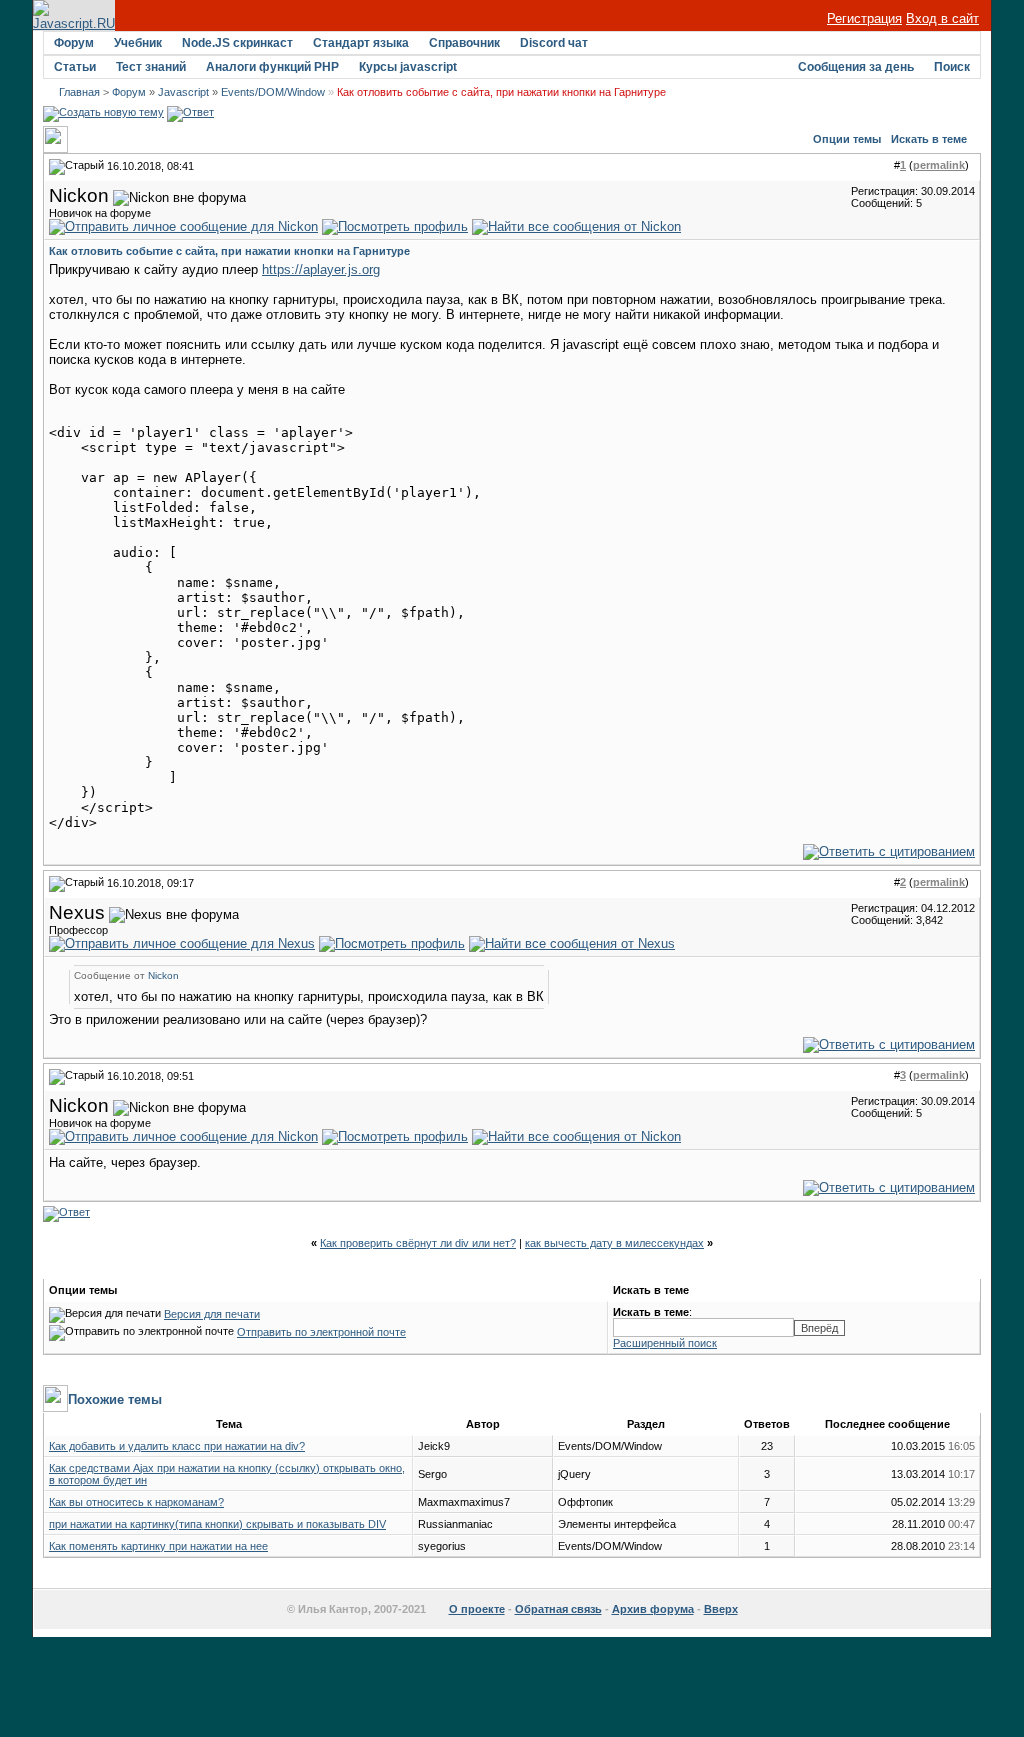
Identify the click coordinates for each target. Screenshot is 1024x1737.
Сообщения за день (856, 67)
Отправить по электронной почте (321, 1332)
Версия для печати (212, 1314)
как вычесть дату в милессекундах (614, 1243)
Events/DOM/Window (273, 92)
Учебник (138, 43)
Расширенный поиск (665, 1343)
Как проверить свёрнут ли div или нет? (418, 1243)
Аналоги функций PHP (272, 67)
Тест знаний (151, 67)
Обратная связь (558, 1609)
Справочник (464, 43)
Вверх (721, 1609)
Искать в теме (929, 139)
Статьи (75, 67)
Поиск (952, 67)
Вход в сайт (942, 18)
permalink (939, 165)
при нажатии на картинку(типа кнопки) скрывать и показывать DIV (217, 1524)
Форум (74, 43)
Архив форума (653, 1609)
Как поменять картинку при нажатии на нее (158, 1546)
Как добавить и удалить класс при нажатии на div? (177, 1446)
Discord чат (554, 43)
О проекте (477, 1609)
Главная (79, 92)
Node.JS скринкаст (237, 43)
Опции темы (847, 139)
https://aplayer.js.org (321, 269)
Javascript (183, 92)
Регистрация (864, 18)
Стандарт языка (361, 43)
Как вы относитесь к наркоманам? (136, 1502)
